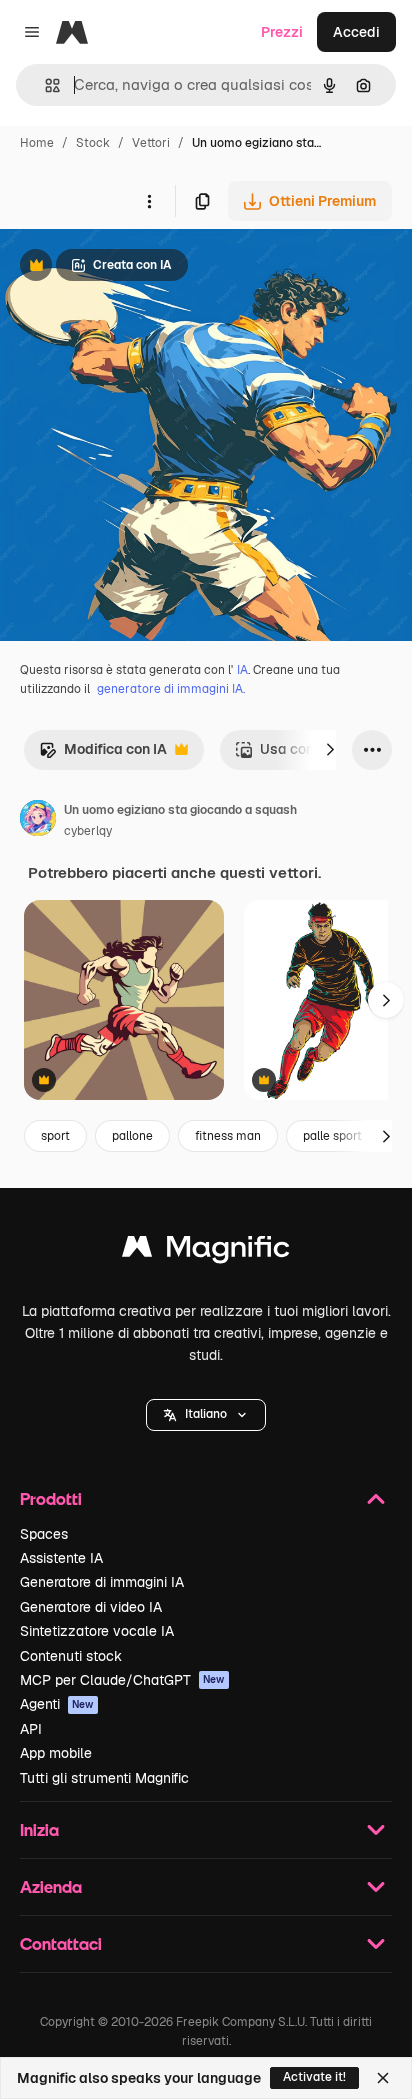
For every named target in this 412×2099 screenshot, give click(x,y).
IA (242, 670)
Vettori (151, 143)
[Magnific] (206, 1251)
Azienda (51, 1886)
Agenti (57, 1704)
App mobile (56, 1753)
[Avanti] (330, 750)
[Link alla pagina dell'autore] (38, 821)
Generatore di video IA (91, 1607)
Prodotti (51, 1498)
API (31, 1729)
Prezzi (282, 32)
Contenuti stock (71, 1656)
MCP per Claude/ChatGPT (122, 1680)
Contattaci (61, 1943)
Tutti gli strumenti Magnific (104, 1778)
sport (55, 1136)
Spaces (44, 1534)
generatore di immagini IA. (171, 689)
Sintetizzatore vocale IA (97, 1631)
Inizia (39, 1829)
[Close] (383, 2078)
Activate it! (314, 2077)
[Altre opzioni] (149, 201)
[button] (206, 1415)
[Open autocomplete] (44, 85)
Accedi (356, 32)
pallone (132, 1136)
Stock (93, 143)
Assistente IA (61, 1558)
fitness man (228, 1136)
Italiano (206, 1414)
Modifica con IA (103, 754)
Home (37, 143)
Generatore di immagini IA (102, 1582)
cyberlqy (88, 831)
